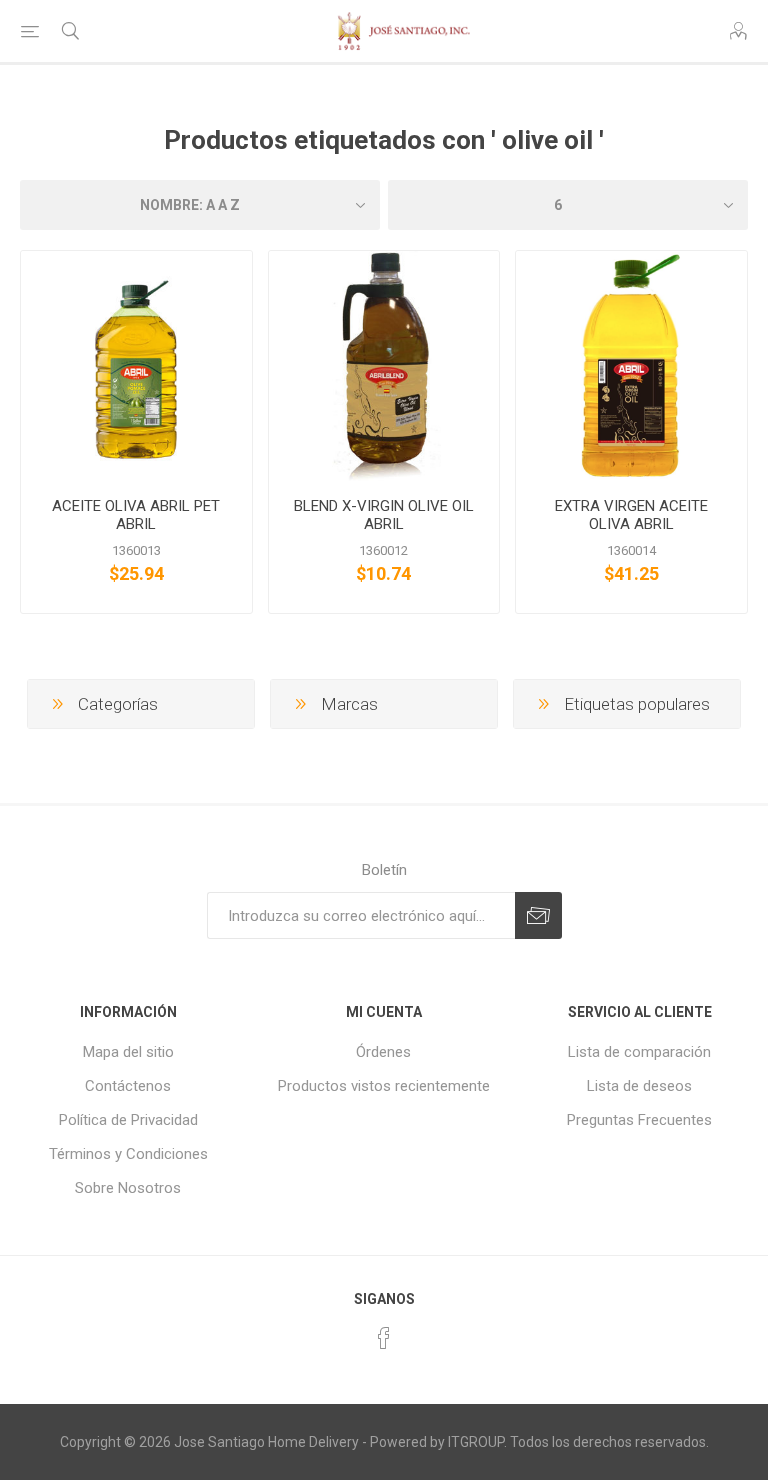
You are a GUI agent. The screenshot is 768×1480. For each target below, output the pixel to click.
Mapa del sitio (128, 1052)
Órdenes (383, 1052)
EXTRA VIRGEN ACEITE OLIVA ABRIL (631, 515)
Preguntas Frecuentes (639, 1120)
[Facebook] (384, 1338)
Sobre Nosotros (128, 1188)
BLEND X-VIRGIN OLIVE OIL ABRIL (384, 515)
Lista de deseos (639, 1086)
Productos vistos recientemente (384, 1086)
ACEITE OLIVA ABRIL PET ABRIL (136, 515)
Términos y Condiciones (128, 1154)
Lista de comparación (639, 1052)
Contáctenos (128, 1086)
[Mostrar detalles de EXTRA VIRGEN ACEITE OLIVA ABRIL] (631, 366)
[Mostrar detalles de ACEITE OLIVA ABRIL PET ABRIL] (136, 366)
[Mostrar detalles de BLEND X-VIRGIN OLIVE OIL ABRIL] (384, 366)
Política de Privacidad (128, 1120)
